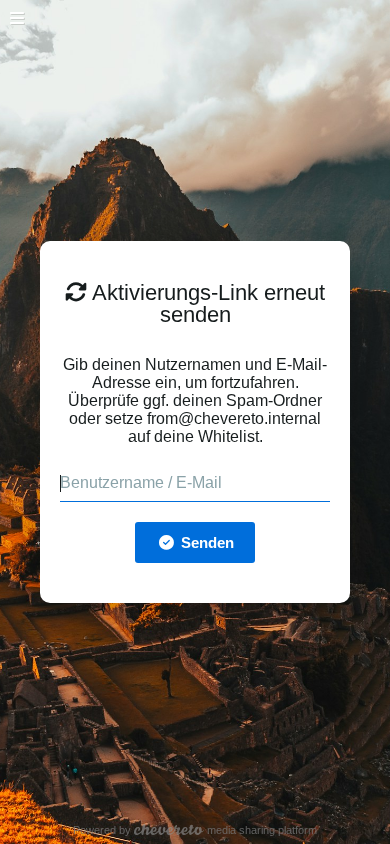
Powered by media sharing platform (195, 830)
